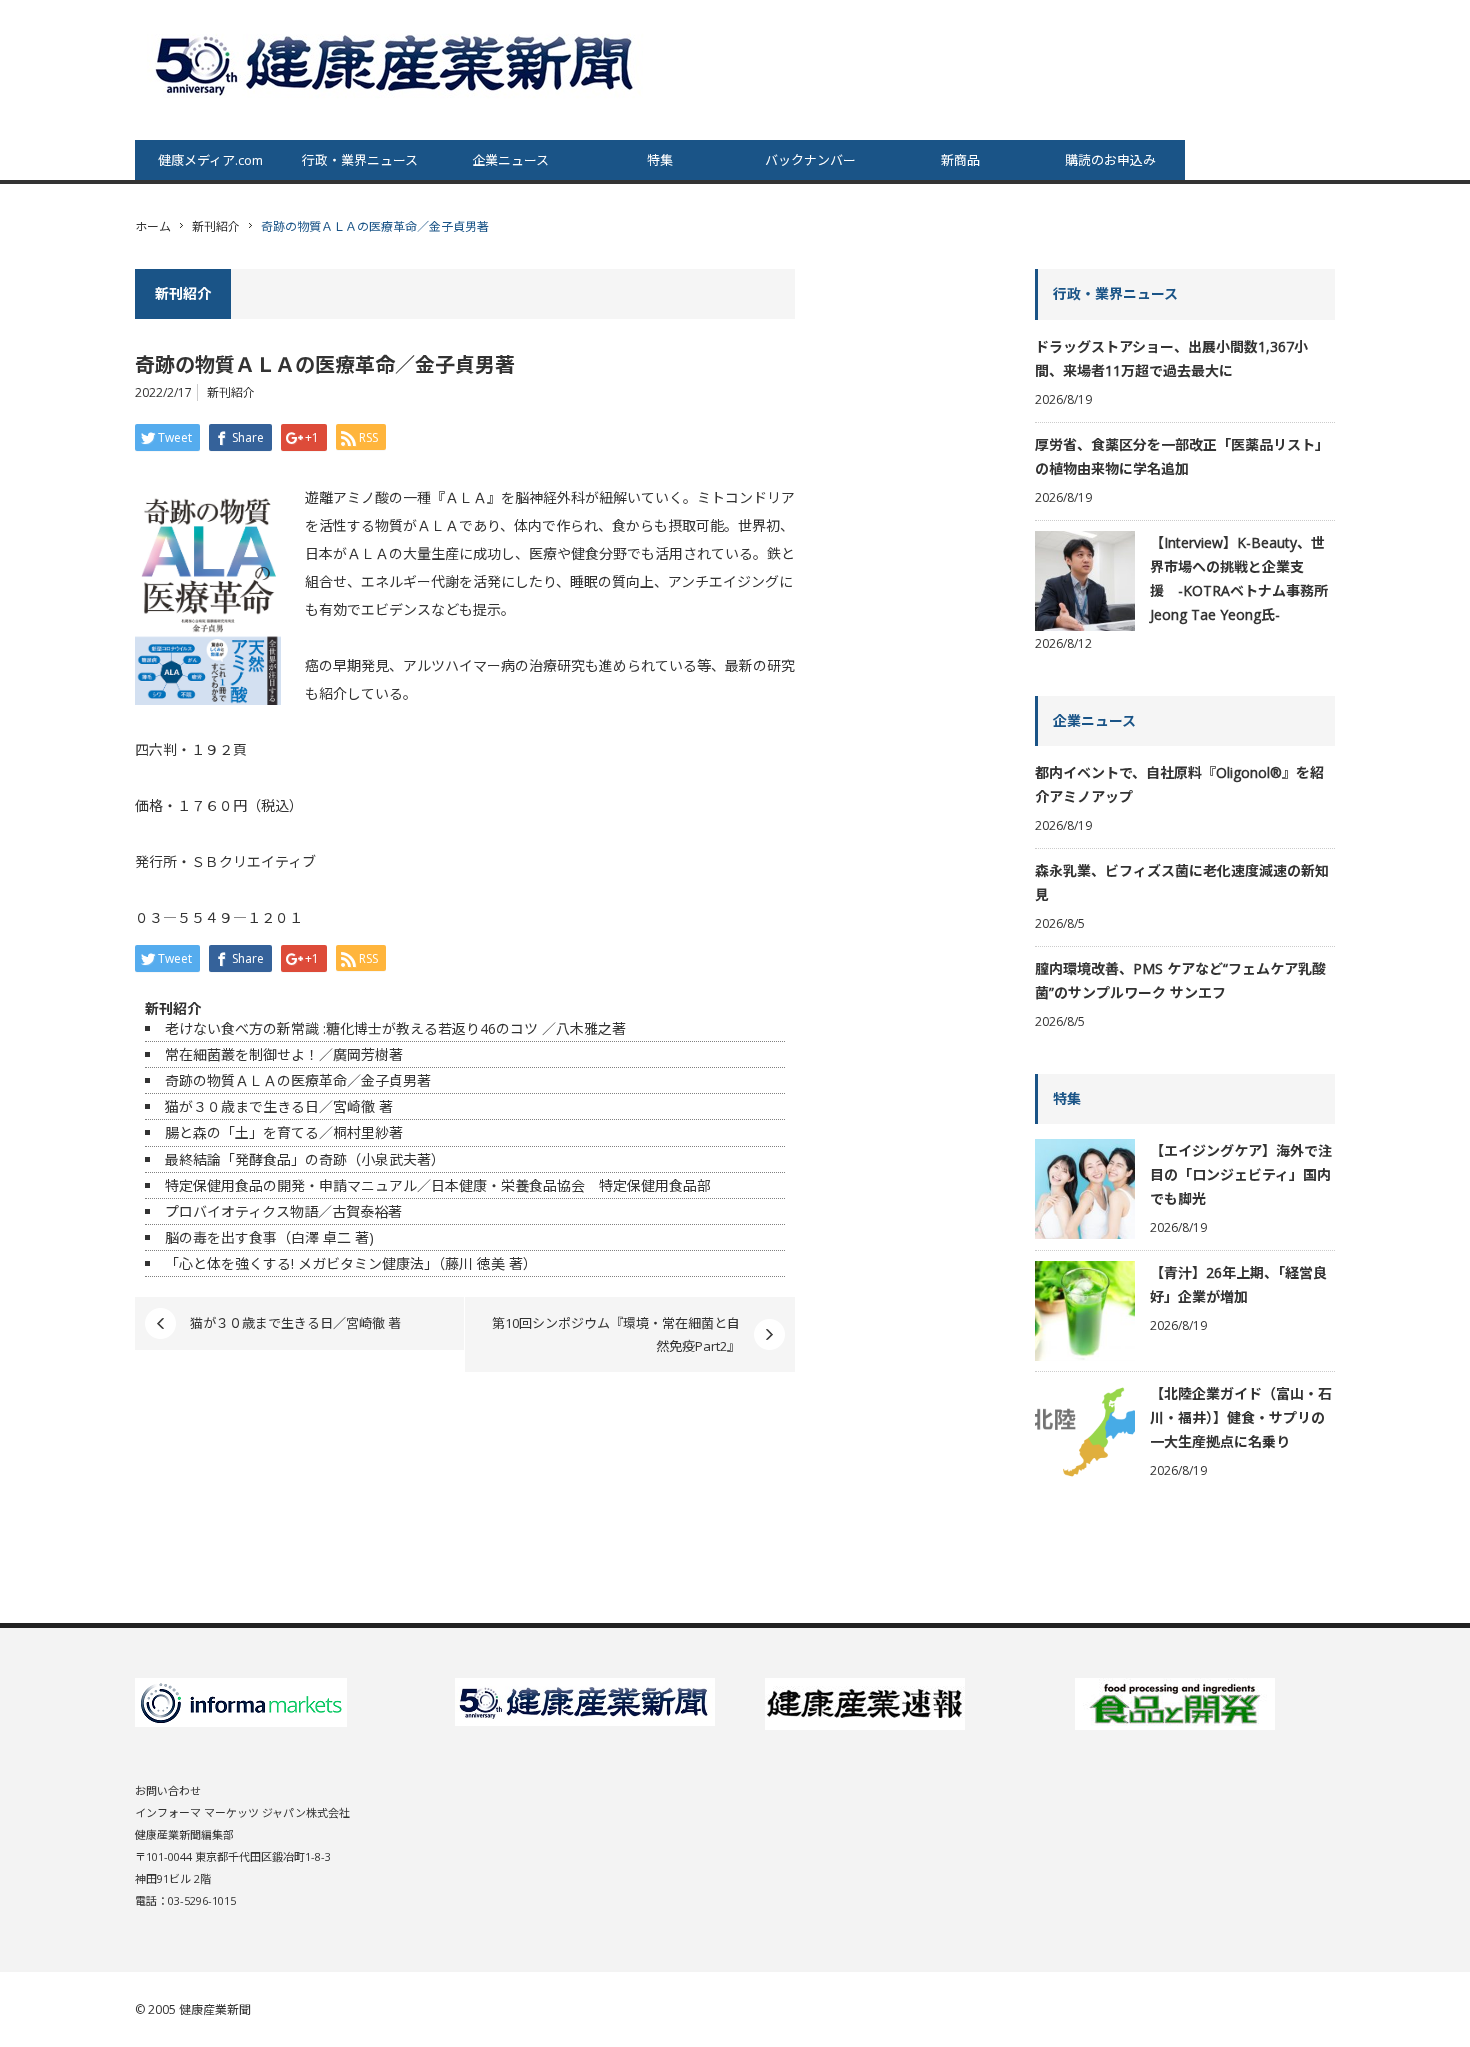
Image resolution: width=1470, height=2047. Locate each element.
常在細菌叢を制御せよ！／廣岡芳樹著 (284, 1054)
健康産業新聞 (215, 2009)
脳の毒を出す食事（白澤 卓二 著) (269, 1237)
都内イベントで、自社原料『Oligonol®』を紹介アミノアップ (1179, 784)
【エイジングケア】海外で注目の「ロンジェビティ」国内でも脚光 (1241, 1174)
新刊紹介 (216, 226)
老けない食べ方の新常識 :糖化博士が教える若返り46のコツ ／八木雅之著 (395, 1028)
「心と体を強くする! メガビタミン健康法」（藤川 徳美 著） (351, 1263)
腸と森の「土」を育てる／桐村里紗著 (291, 1132)
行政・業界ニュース (360, 160)
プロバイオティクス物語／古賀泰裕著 (283, 1211)
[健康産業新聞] (397, 63)
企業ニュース (510, 160)
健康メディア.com (210, 160)
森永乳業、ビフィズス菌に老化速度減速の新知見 (1182, 882)
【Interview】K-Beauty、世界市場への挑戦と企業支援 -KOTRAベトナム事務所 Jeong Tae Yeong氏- (1239, 578)
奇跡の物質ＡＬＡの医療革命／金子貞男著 (305, 1080)
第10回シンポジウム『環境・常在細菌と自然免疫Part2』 (616, 1334)
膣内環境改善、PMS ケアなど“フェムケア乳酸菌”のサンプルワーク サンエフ (1180, 980)
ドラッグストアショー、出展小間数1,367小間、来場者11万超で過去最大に (1171, 358)
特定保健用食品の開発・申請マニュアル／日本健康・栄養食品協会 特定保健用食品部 (438, 1185)
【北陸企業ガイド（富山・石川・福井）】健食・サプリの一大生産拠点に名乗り (1241, 1417)
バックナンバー (810, 160)
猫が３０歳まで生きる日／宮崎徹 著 (279, 1106)
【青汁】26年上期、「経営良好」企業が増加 (1238, 1284)
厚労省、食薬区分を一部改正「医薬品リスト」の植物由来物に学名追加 (1182, 456)
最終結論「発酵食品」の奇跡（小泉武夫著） (305, 1159)
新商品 (960, 160)
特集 (660, 160)
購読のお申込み (1110, 160)
